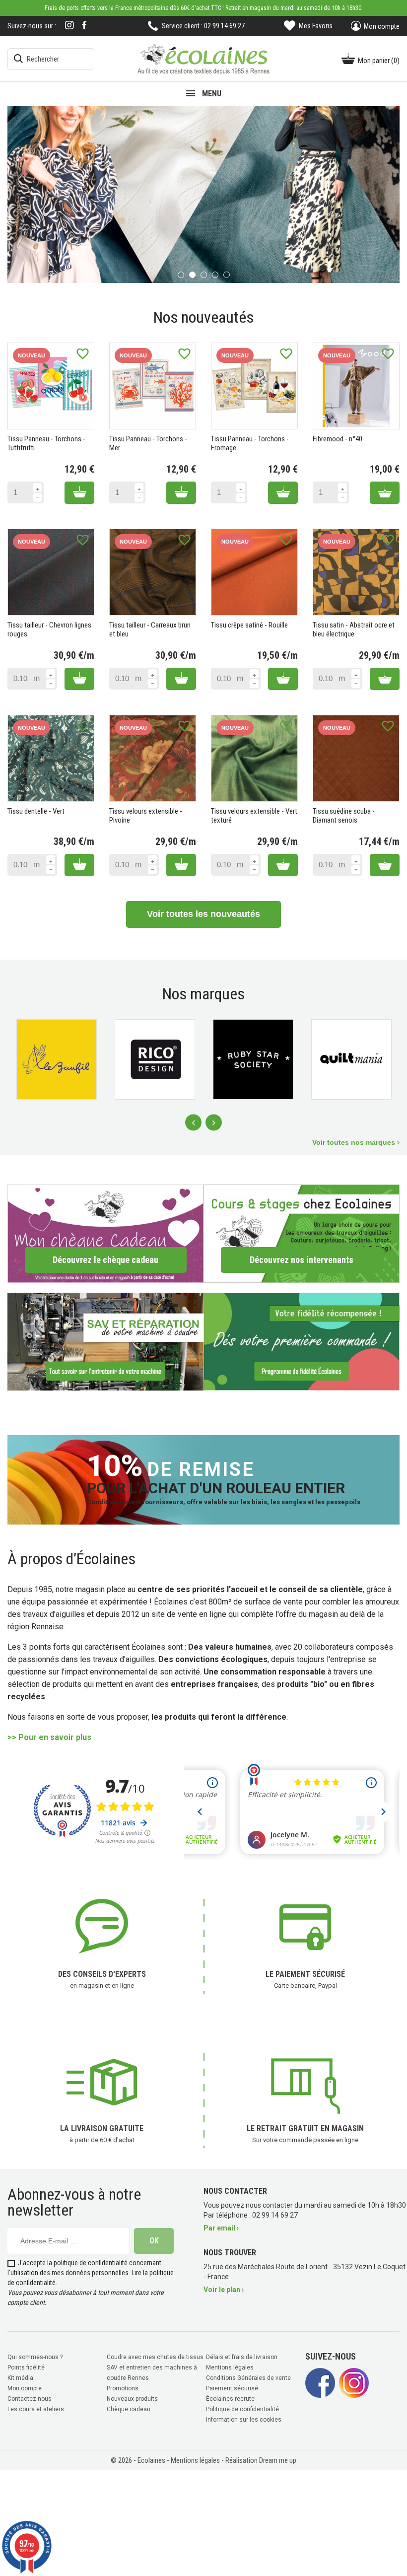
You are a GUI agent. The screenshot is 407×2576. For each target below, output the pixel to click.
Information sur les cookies (244, 2419)
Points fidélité (26, 2367)
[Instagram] (69, 26)
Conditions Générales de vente (248, 2377)
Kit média (20, 2377)
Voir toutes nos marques (355, 1141)
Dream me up (278, 2459)
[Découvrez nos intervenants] (302, 1232)
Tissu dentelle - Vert (36, 810)
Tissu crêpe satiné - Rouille (249, 624)
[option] (203, 194)
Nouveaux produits (132, 2398)
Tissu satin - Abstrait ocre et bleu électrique (354, 628)
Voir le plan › (224, 2289)
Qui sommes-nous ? (35, 2356)
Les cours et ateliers (36, 2408)
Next (214, 1122)
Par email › (221, 2227)
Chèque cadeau (129, 2408)
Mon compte (25, 2387)
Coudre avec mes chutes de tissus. (156, 2356)
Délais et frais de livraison (242, 2356)
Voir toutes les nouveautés (203, 913)
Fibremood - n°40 (338, 438)
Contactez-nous (30, 2398)
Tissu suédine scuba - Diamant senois (344, 815)
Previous (193, 1122)
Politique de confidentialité (242, 2408)
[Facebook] (84, 25)
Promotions (123, 2387)
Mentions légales (230, 2367)
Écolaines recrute (230, 2398)
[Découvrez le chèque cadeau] (105, 1232)
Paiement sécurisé (232, 2387)
